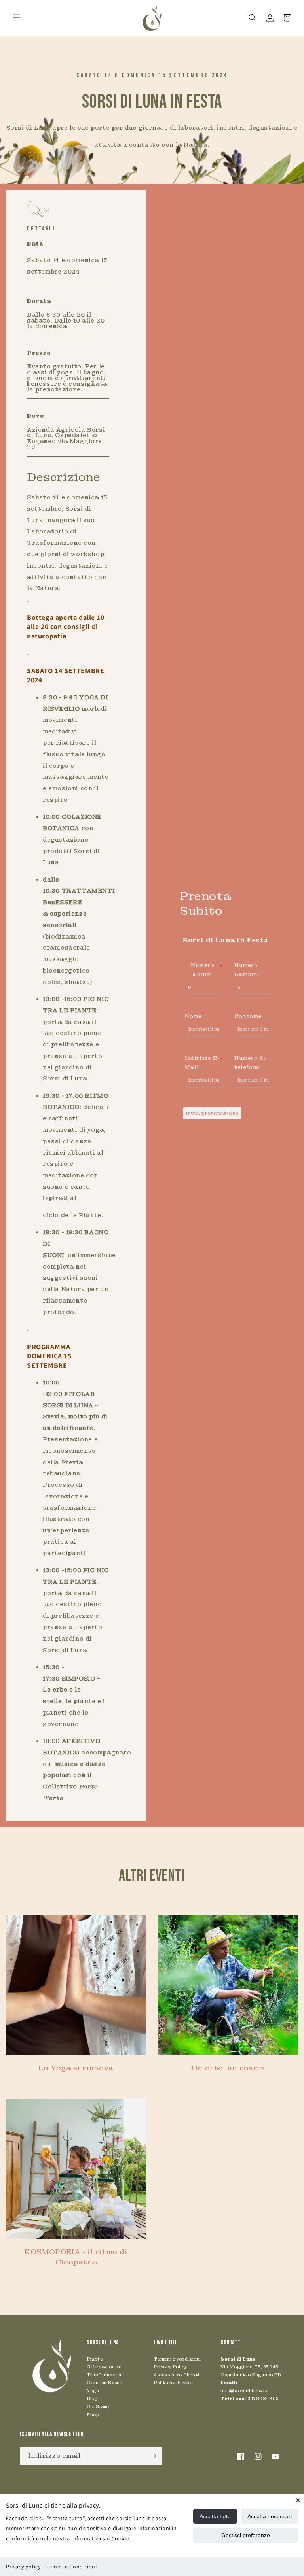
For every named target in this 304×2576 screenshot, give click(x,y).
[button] (17, 18)
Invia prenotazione (212, 1113)
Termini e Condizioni (70, 2567)
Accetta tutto (215, 2516)
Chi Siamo (99, 2406)
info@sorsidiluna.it (244, 2391)
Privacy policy (23, 2567)
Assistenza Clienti (177, 2375)
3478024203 (263, 2398)
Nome (194, 1016)
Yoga (93, 2391)
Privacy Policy (170, 2367)
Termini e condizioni (177, 2359)
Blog (92, 2398)
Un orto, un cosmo (228, 2068)
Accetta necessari (270, 2516)
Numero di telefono (250, 1063)
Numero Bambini (247, 970)
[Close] (298, 2500)
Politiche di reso (173, 2383)
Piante (95, 2359)
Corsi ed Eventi (105, 2383)
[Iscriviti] (153, 2456)
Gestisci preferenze (246, 2535)
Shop (93, 2415)
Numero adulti (207, 970)
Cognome (248, 1016)
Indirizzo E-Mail (204, 1063)
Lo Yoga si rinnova (76, 2068)
